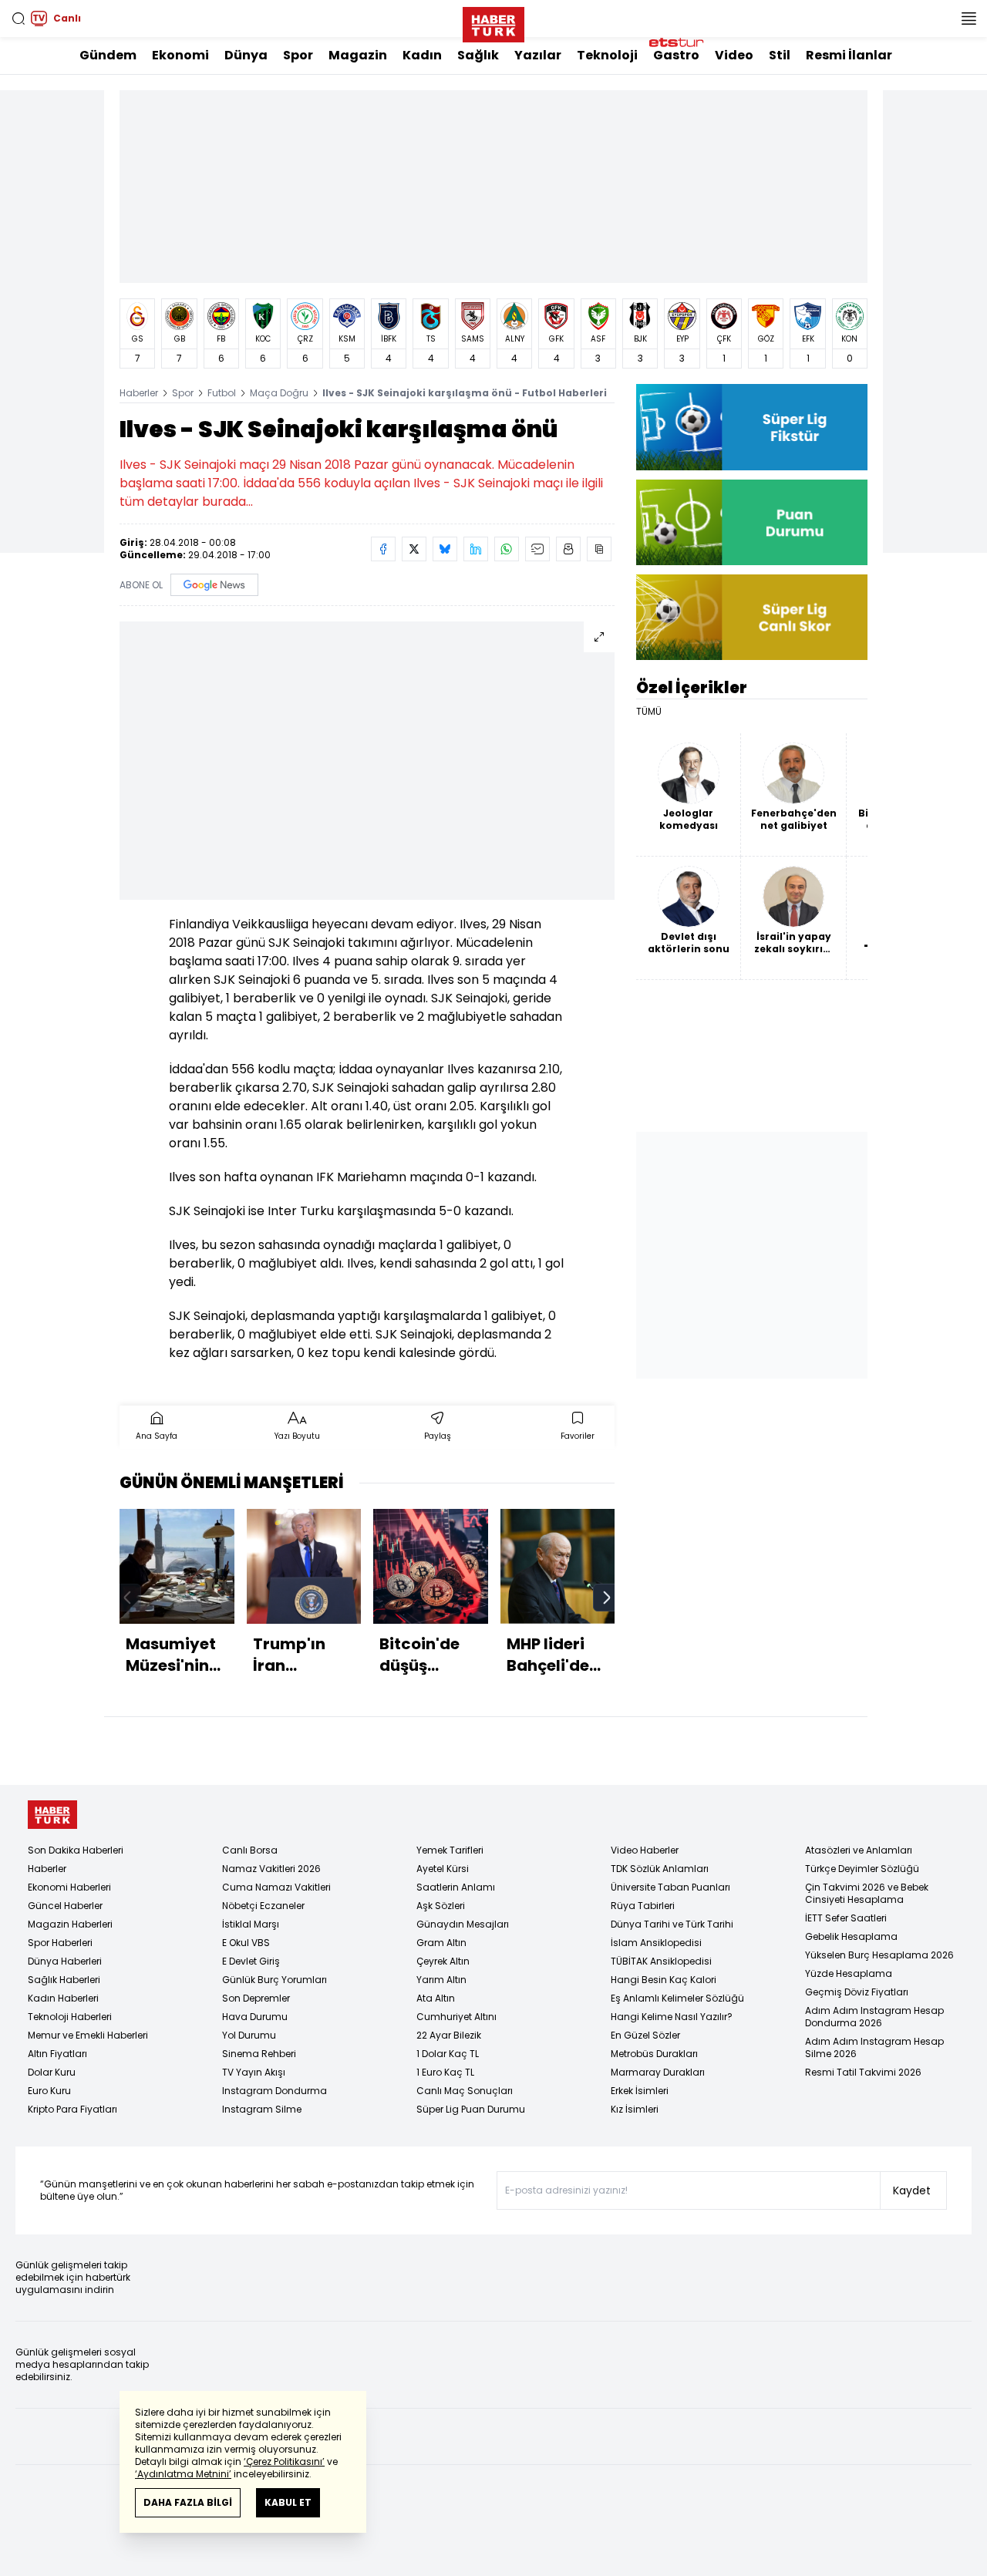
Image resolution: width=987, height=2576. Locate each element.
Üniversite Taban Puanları (670, 1887)
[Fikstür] (752, 427)
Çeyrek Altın (443, 1961)
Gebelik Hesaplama (851, 1936)
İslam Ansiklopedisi (656, 1943)
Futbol (222, 393)
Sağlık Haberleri (64, 1980)
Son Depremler (256, 1998)
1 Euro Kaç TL (445, 2072)
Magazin (358, 55)
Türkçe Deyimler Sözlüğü (862, 1869)
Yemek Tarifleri (450, 1850)
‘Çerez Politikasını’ (284, 2462)
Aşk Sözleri (441, 1906)
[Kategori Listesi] (968, 19)
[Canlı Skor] (752, 617)
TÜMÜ (649, 712)
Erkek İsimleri (640, 2091)
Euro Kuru (49, 2091)
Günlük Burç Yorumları (275, 1980)
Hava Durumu (255, 2017)
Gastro (676, 55)
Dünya (246, 55)
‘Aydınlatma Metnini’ (183, 2474)
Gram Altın (441, 1943)
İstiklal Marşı (251, 1924)
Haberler (139, 393)
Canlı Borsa (250, 1850)
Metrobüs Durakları (654, 2054)
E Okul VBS (246, 1943)
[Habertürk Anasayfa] (493, 22)
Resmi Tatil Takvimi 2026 (863, 2072)
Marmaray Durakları (658, 2072)
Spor (298, 55)
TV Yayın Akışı (254, 2072)
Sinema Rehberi (259, 2054)
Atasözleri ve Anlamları (859, 1850)
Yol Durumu (249, 2035)
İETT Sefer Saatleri (846, 1918)
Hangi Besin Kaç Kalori (664, 1980)
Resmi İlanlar (849, 55)
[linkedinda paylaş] (476, 549)
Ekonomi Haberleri (69, 1887)
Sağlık (478, 55)
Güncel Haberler (65, 1906)
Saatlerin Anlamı (456, 1887)
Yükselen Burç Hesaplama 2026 (879, 1955)
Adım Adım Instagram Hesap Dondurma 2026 (874, 2017)
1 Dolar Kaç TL (448, 2054)
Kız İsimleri (635, 2109)
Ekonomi (180, 55)
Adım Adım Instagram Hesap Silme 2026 (874, 2047)
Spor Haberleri (60, 1943)
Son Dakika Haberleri (76, 1850)
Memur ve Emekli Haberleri (88, 2035)
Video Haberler (645, 1850)
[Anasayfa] (52, 1815)
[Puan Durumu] (752, 522)
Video (734, 55)
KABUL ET (288, 2502)
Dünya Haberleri (65, 1961)
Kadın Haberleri (63, 1998)
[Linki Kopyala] (599, 549)
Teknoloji (607, 55)
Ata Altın (436, 1998)
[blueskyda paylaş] (445, 549)
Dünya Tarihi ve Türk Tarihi (672, 1924)
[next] (607, 1598)
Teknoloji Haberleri (70, 2017)
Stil (780, 55)
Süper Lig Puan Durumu (471, 2109)
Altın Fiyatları (57, 2054)
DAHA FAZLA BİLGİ (188, 2502)
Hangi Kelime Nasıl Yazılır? (672, 2017)
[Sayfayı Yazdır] (568, 549)
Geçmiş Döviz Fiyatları (857, 1992)
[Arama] (19, 19)
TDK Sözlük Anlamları (660, 1869)
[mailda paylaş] (537, 549)
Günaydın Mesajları (463, 1924)
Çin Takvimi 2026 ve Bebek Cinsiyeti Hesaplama (867, 1893)
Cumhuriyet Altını (456, 2017)
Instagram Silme (262, 2109)
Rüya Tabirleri (643, 1906)
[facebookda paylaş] (383, 549)
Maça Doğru (279, 393)
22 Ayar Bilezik (449, 2035)
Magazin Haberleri (70, 1924)
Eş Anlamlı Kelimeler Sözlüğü (677, 1998)
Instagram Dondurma (275, 2091)
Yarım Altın (441, 1980)
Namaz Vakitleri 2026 (271, 1869)
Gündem (108, 55)
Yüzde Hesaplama (849, 1973)
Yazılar (538, 55)
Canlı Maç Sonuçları (465, 2091)
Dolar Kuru (52, 2072)
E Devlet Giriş (251, 1961)
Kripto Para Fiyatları (72, 2109)
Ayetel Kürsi (443, 1869)
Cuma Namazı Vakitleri (276, 1887)
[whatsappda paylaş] (507, 549)
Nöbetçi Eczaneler (263, 1906)
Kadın (422, 55)
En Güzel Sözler (645, 2035)
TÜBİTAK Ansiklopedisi (661, 1961)
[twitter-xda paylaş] (414, 549)
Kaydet (912, 2190)
